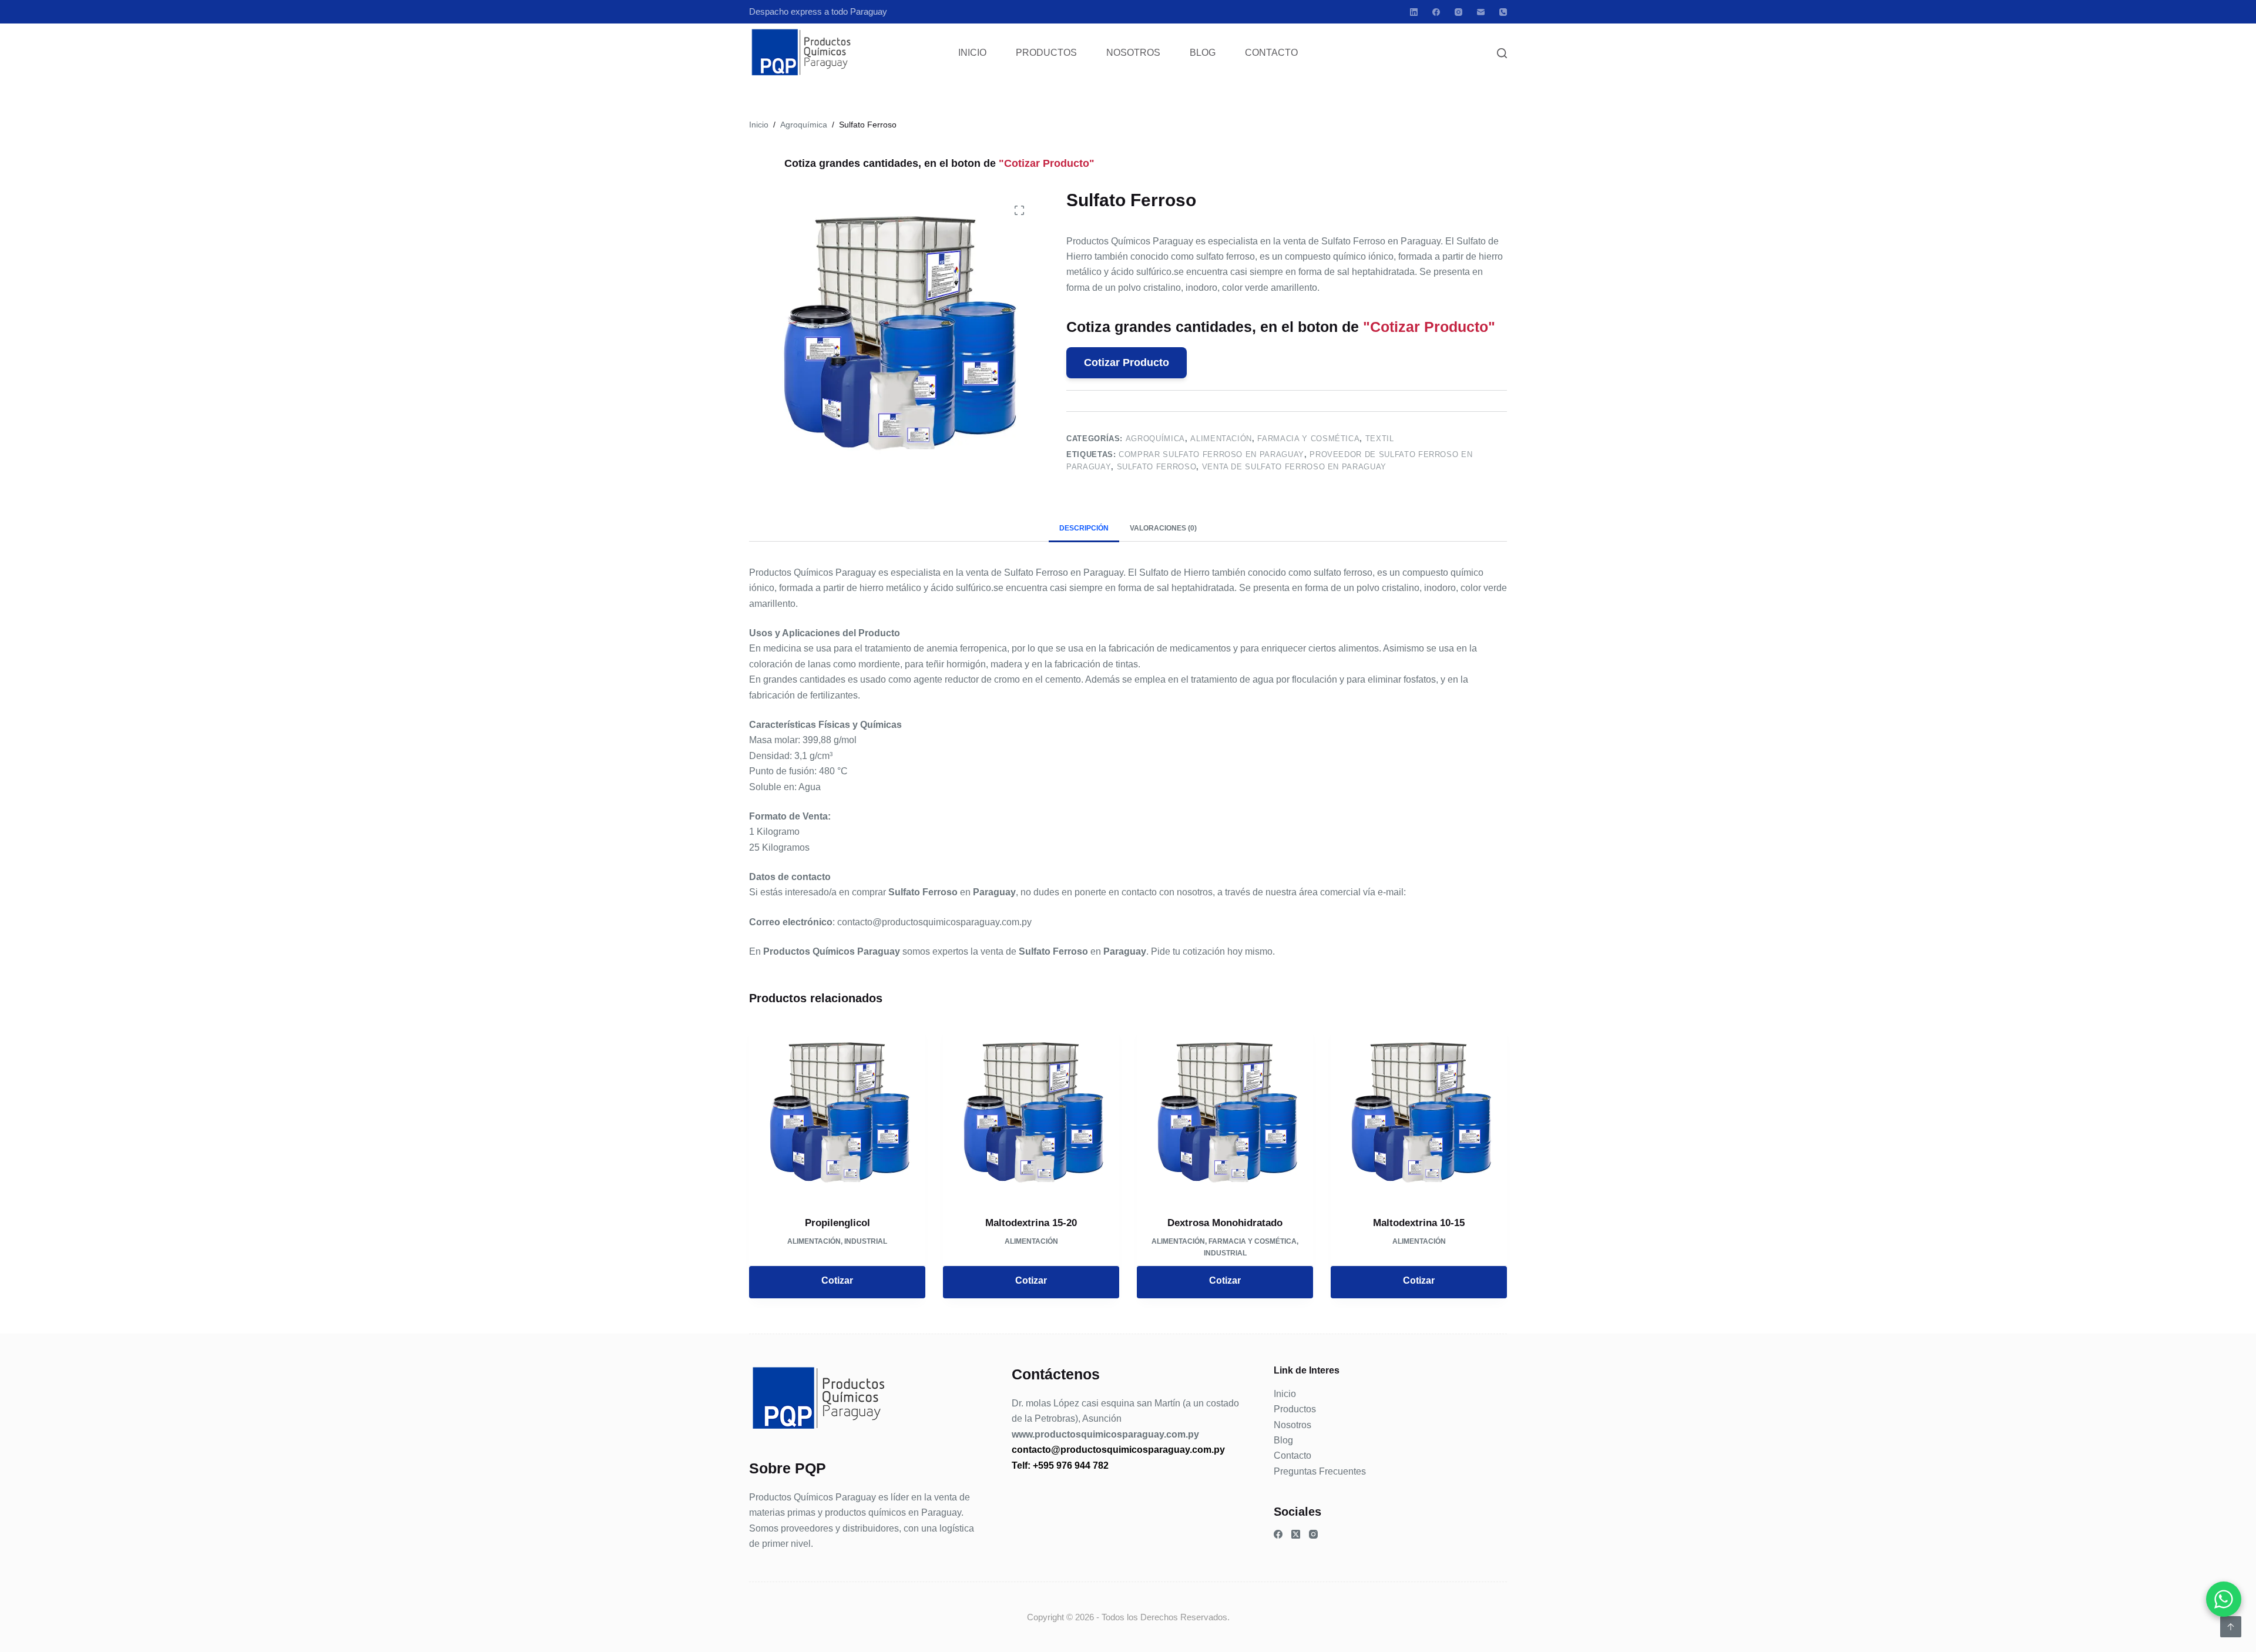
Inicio (972, 53)
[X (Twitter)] (1296, 1534)
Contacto (1271, 53)
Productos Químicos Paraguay (813, 1497)
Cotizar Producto (1127, 362)
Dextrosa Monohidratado (1225, 1223)
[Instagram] (1458, 12)
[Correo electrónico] (1481, 12)
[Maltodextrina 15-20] (1031, 1113)
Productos (1046, 53)
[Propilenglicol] (837, 1113)
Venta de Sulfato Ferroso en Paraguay (1294, 467)
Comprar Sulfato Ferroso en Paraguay (1211, 454)
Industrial (866, 1241)
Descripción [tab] (1084, 528)
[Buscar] (1502, 53)
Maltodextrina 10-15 (1419, 1223)
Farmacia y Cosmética (1308, 439)
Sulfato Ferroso (1157, 467)
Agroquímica (1155, 439)
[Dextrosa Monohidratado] (1225, 1113)
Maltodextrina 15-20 (1031, 1223)
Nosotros (1133, 53)
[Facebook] (1436, 12)
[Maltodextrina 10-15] (1419, 1113)
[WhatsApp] (2224, 1599)
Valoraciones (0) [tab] (1163, 528)
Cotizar (837, 1280)
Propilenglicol (837, 1223)
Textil (1380, 439)
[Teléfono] (1503, 12)
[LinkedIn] (1414, 12)
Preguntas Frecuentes (1320, 1471)
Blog (1203, 53)
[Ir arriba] (2231, 1627)
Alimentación (1221, 439)
